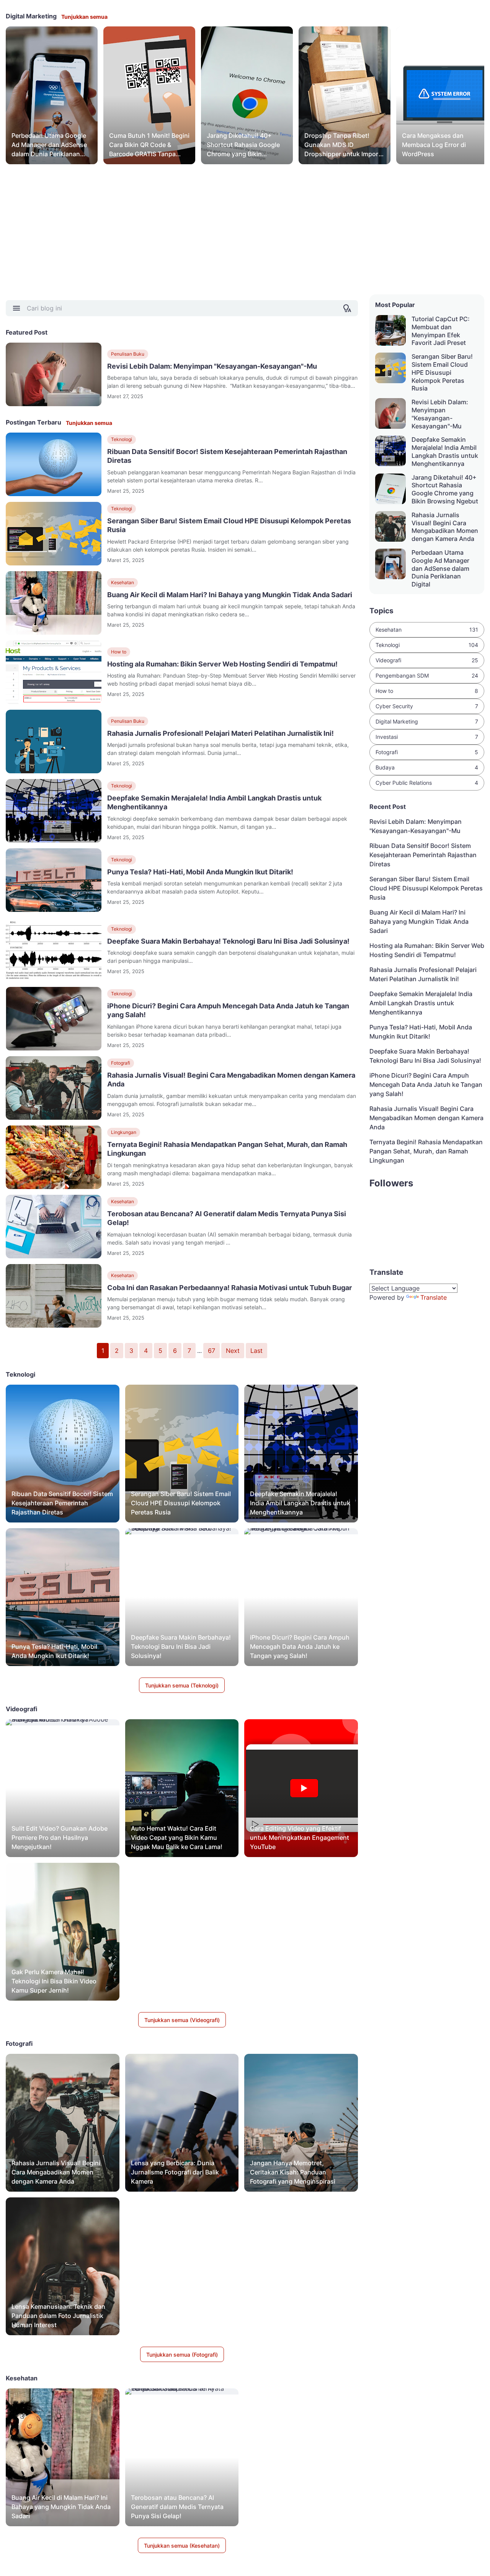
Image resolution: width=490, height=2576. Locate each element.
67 (212, 1351)
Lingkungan (124, 1132)
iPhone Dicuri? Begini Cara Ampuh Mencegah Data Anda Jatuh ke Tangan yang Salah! (228, 1010)
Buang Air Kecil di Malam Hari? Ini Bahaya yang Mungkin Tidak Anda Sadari (230, 595)
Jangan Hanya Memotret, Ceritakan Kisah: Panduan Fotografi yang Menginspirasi (293, 2172)
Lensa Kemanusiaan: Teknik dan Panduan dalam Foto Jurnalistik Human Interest (58, 2316)
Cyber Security (427, 706)
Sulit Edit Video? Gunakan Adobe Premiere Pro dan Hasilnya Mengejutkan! (60, 1838)
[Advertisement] (235, 229)
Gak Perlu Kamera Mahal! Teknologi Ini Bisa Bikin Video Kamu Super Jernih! (54, 1981)
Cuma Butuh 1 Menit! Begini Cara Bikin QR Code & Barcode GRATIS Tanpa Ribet (149, 145)
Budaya (427, 767)
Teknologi (122, 439)
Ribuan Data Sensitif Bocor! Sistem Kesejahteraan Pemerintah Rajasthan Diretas (227, 456)
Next (233, 1351)
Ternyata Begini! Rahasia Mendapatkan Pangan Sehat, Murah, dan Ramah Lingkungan (227, 1149)
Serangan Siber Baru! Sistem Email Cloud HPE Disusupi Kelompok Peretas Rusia (229, 525)
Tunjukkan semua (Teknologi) (182, 1685)
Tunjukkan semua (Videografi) (182, 2020)
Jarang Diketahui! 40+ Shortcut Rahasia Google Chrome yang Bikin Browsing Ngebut (243, 145)
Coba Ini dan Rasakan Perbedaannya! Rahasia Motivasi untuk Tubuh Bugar (229, 1288)
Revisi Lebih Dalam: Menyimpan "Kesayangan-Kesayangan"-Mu (212, 366)
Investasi (427, 737)
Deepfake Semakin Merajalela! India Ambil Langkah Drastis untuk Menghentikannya (214, 802)
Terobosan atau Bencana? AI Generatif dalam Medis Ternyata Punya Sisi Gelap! (227, 1218)
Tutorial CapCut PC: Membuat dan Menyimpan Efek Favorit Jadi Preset (441, 331)
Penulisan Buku (128, 354)
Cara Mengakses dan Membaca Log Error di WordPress (434, 145)
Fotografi (121, 1063)
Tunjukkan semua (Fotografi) (182, 2355)
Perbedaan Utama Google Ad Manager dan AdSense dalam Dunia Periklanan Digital (49, 145)
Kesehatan (122, 582)
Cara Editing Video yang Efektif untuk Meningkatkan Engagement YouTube (300, 1838)
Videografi (427, 660)
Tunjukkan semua (84, 17)
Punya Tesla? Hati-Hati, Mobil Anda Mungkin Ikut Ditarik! (200, 872)
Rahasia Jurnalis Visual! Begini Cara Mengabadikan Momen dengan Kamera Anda (231, 1080)
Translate (434, 1297)
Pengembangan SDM (427, 675)
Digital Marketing (427, 721)
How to (119, 652)
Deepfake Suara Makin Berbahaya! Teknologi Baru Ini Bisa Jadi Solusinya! (228, 941)
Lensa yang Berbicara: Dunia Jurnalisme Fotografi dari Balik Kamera (175, 2172)
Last (256, 1351)
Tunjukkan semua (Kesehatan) (182, 2546)
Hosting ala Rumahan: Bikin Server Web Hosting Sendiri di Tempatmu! (222, 664)
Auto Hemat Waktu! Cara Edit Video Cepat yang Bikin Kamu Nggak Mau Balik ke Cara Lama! (177, 1838)
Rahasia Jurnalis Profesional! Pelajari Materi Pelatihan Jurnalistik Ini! (220, 733)
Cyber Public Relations (427, 783)
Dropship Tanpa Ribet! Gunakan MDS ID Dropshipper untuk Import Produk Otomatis (343, 145)
